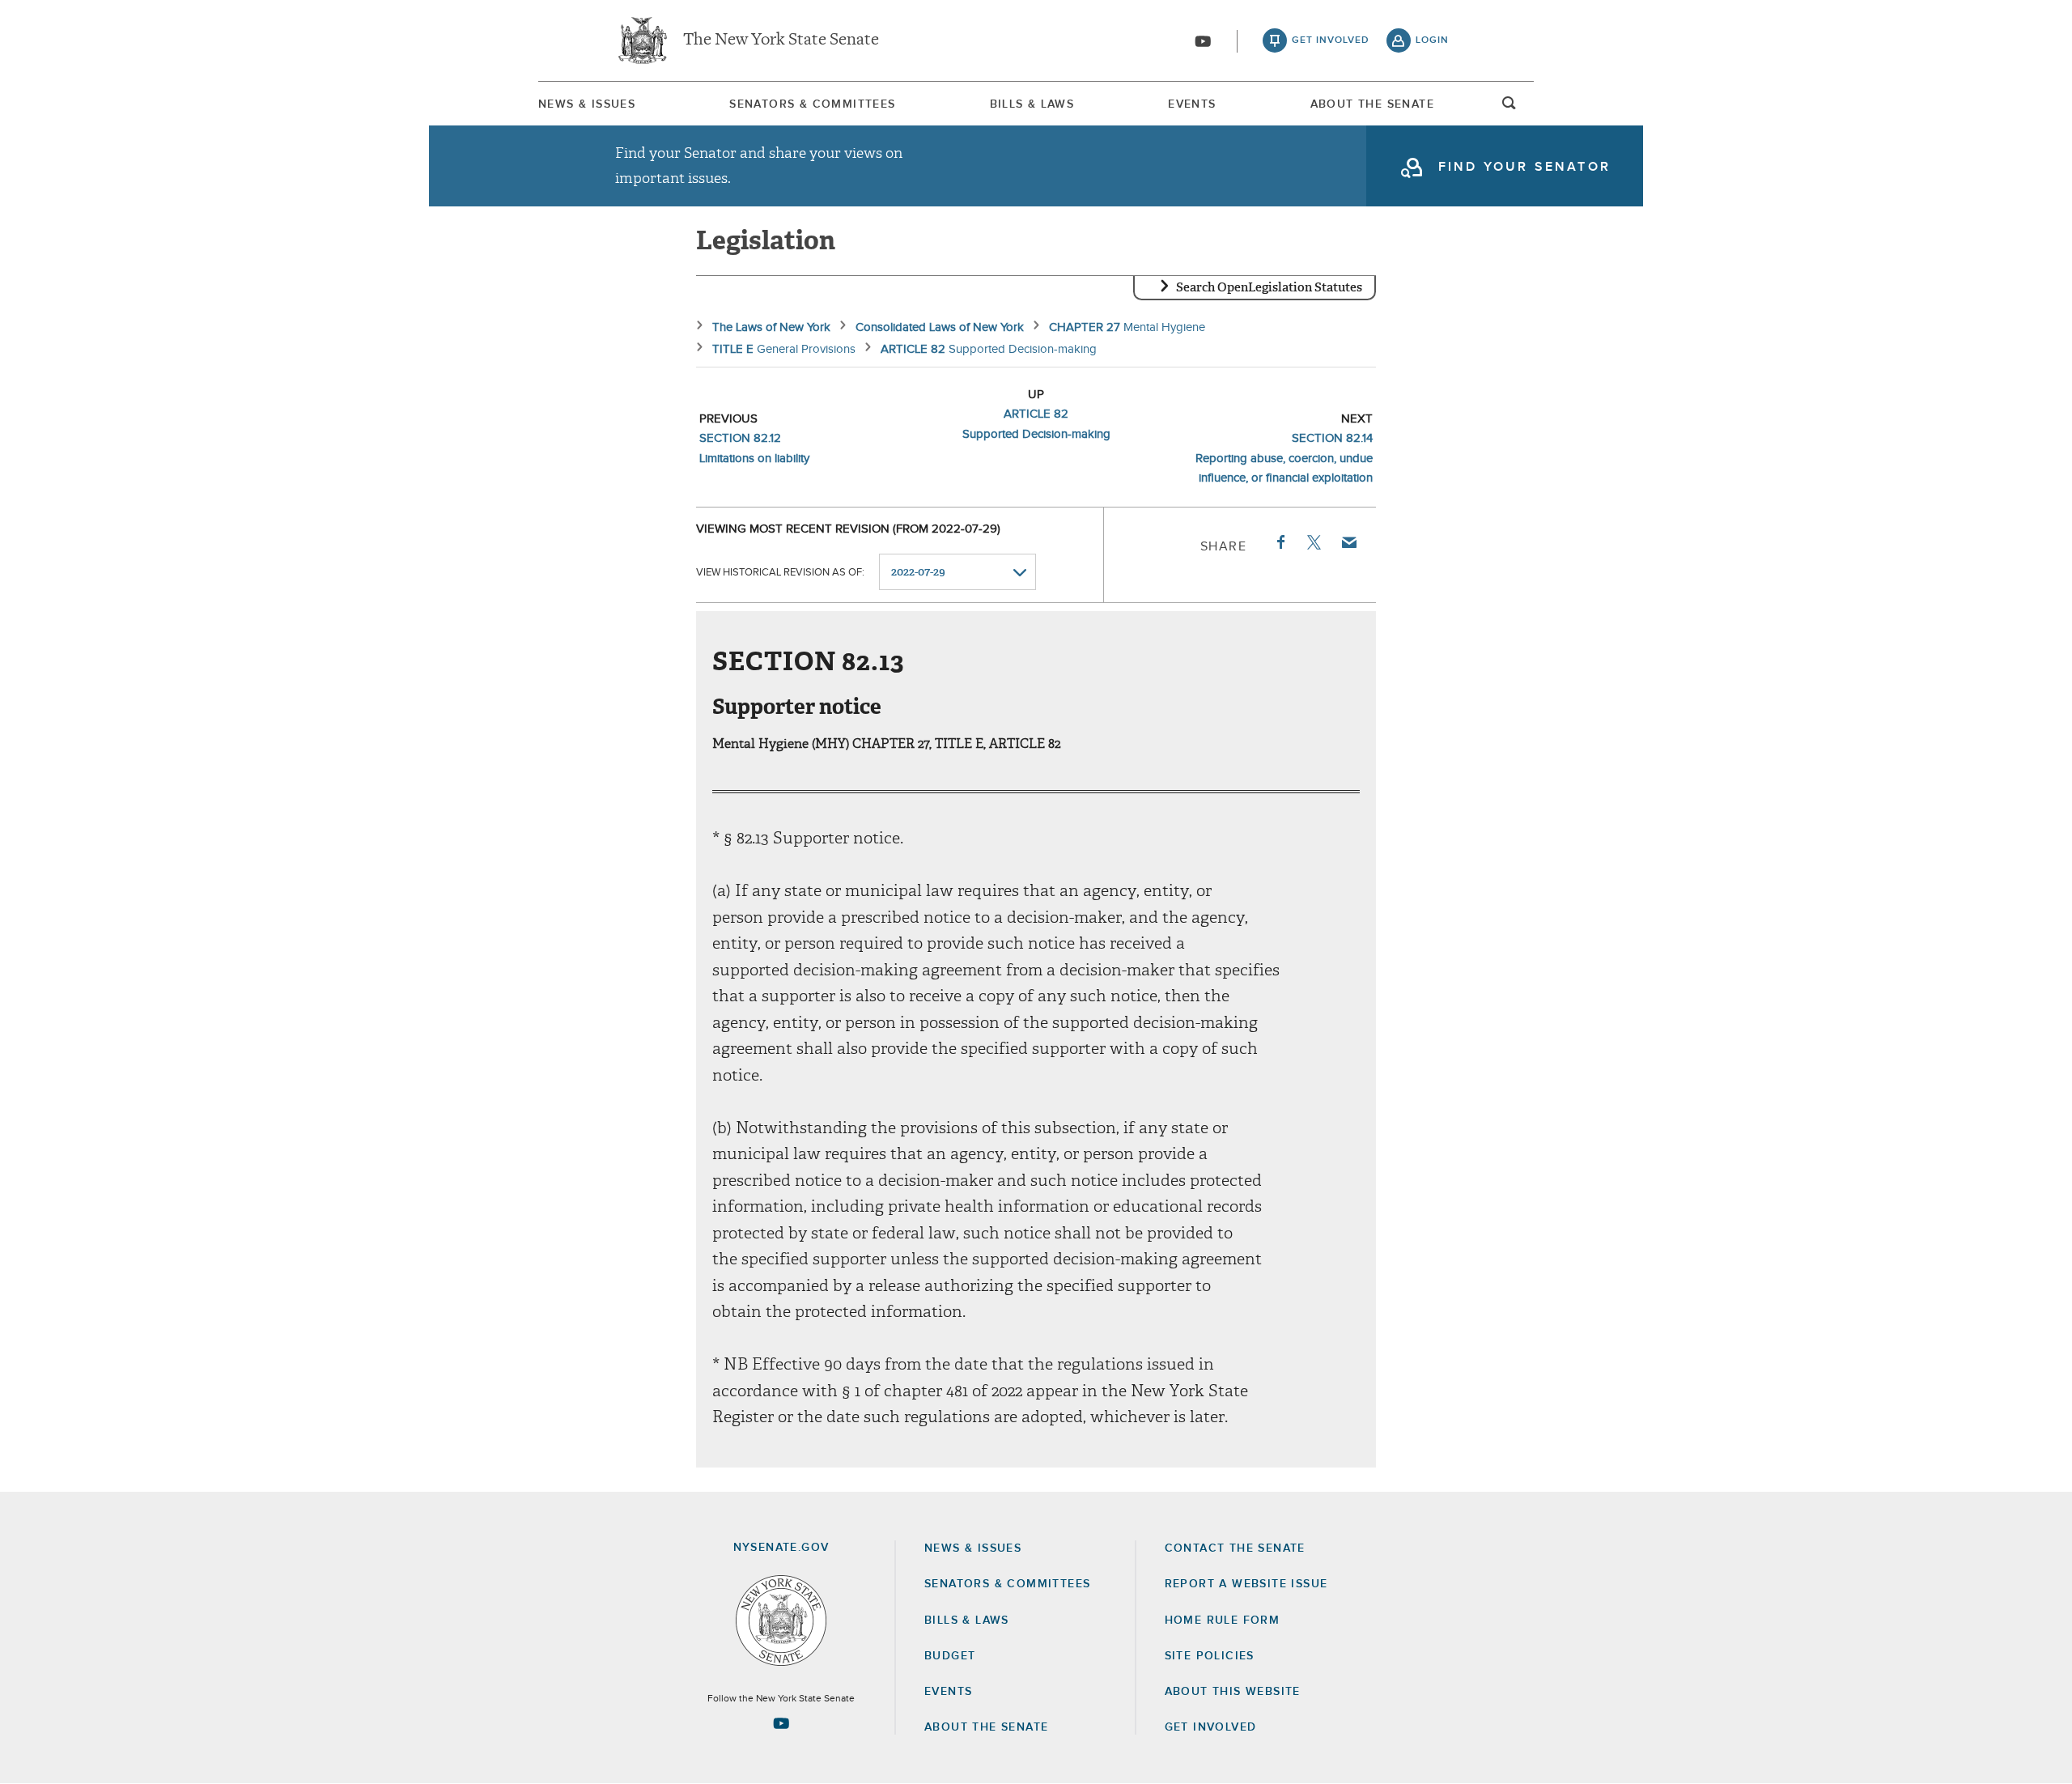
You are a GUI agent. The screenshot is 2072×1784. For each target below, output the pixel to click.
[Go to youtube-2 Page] (781, 1723)
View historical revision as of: (780, 573)
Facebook (1280, 542)
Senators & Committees (812, 104)
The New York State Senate (781, 40)
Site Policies (1210, 1656)
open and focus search (1509, 108)
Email (1348, 542)
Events (1192, 104)
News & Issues (587, 104)
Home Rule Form (1223, 1620)
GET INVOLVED (1211, 1727)
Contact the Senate (1235, 1548)
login (1432, 40)
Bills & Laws (1032, 104)
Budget (950, 1656)
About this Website (1233, 1692)
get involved (1331, 40)
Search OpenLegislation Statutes (1269, 287)
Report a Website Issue (1246, 1584)
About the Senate (986, 1727)
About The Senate (1372, 104)
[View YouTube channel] (1203, 41)
